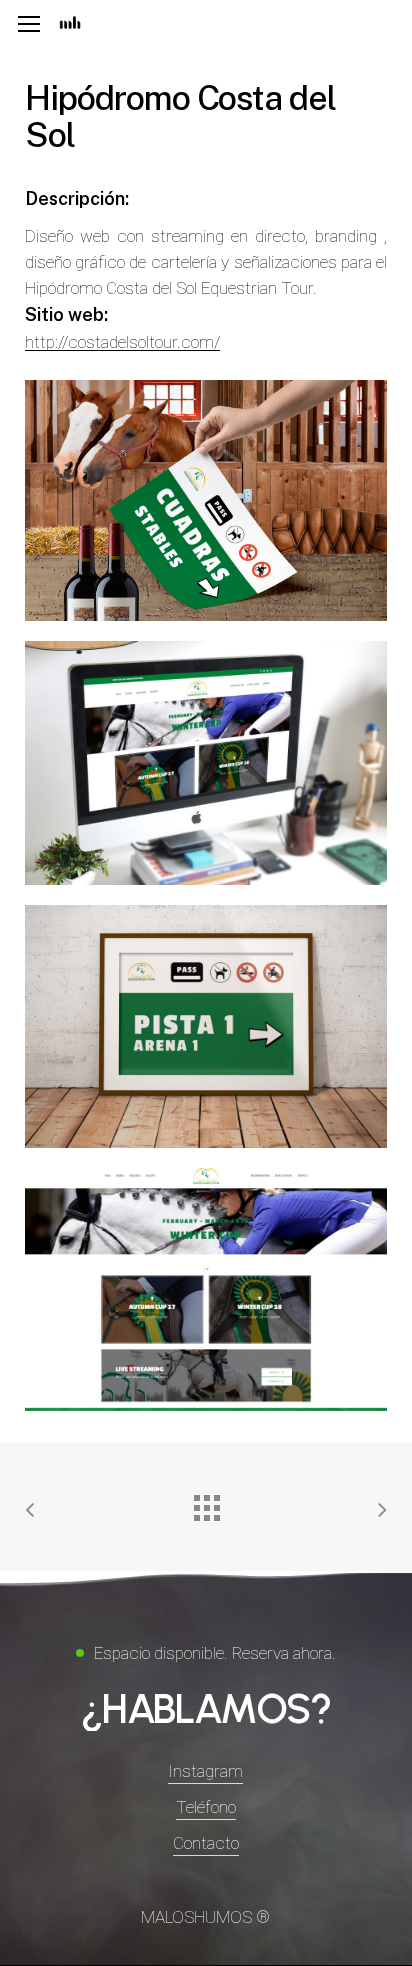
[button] (29, 24)
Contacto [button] (206, 1843)
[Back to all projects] (206, 1503)
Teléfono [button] (206, 1807)
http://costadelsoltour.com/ (122, 342)
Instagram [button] (205, 1771)
